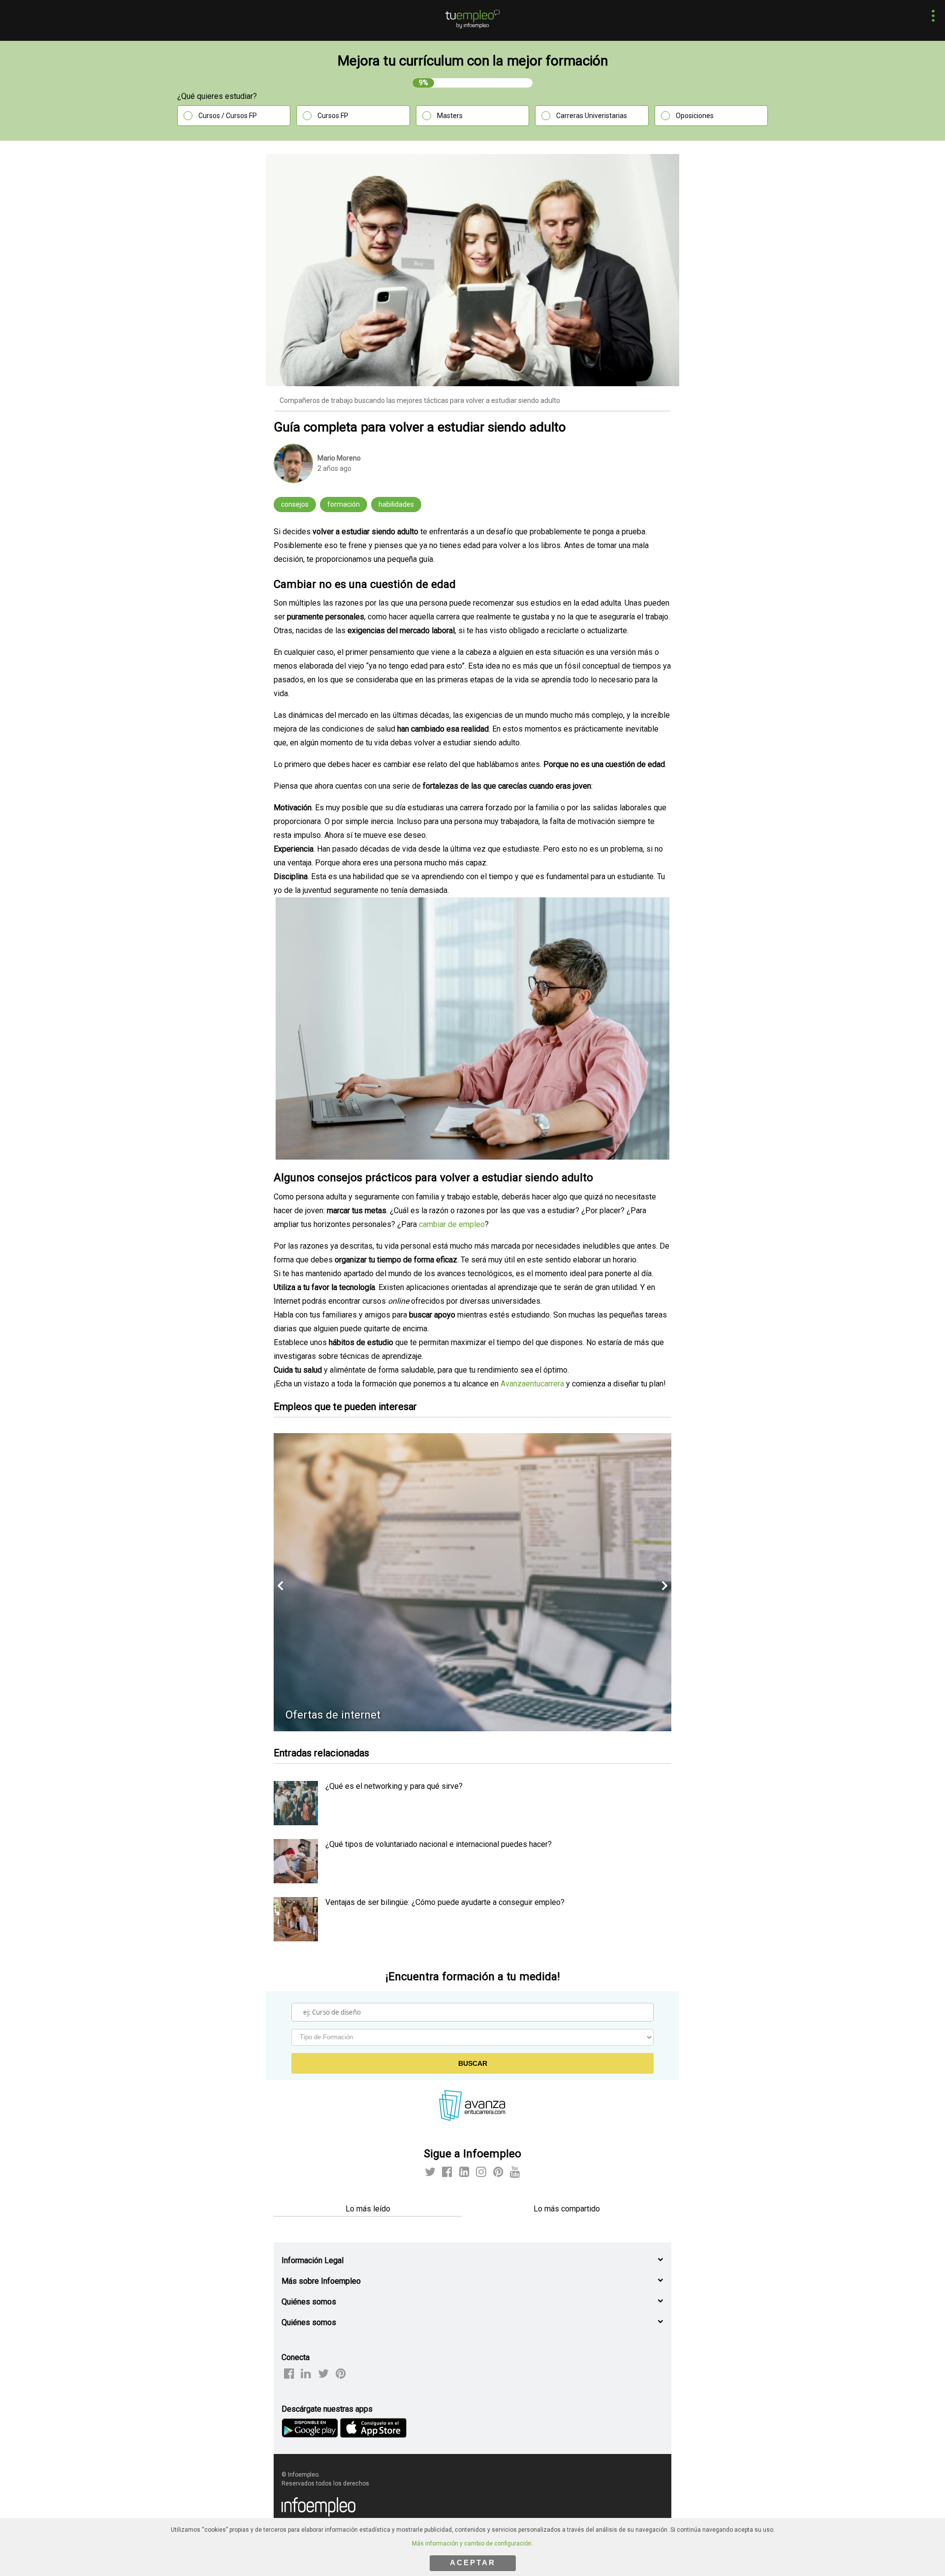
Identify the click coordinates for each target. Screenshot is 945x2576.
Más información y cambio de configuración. (472, 2544)
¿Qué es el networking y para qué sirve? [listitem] (394, 1786)
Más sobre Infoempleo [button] (321, 2281)
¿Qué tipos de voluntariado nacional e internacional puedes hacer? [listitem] (439, 1844)
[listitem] (296, 1823)
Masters (450, 116)
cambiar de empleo (452, 1224)
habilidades (396, 504)
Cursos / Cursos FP (228, 116)
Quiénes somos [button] (309, 2302)
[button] (930, 17)
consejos (295, 504)
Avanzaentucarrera (532, 1384)
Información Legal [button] (313, 2260)
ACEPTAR (473, 2562)
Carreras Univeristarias (592, 116)
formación (344, 504)
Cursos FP (333, 116)
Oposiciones (695, 116)
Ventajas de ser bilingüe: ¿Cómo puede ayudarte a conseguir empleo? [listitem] (445, 1902)
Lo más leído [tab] (368, 2209)
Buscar (473, 2063)
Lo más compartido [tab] (567, 2209)
